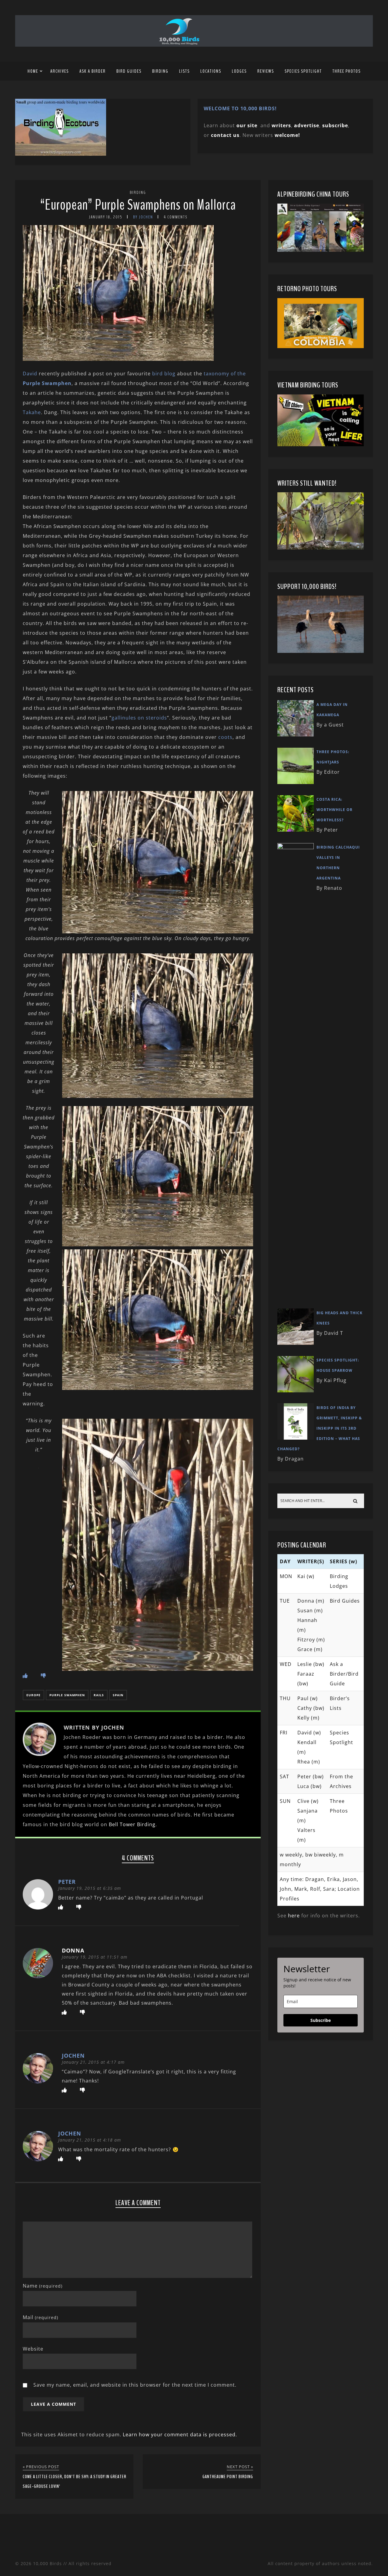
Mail (40, 2317)
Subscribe (321, 2020)
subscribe (335, 125)
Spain (118, 1695)
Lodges (239, 71)
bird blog (165, 374)
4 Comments (176, 217)
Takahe (32, 412)
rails (99, 1695)
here (294, 1916)
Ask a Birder (93, 71)
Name (43, 2286)
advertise (307, 125)
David (31, 374)
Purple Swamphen (67, 1695)
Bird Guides (129, 71)
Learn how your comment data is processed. (180, 2435)
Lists (184, 71)
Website (33, 2349)
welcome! (287, 135)
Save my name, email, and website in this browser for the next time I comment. (135, 2385)
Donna (73, 1950)
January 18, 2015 (106, 217)
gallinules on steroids (139, 718)
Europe (33, 1695)
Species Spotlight (303, 71)
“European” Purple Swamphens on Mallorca (138, 205)
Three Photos (347, 71)
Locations (211, 71)
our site (247, 125)
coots (225, 737)
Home (33, 71)
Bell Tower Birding (132, 1824)
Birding (160, 71)
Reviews (266, 71)
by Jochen (143, 217)
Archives (60, 71)
